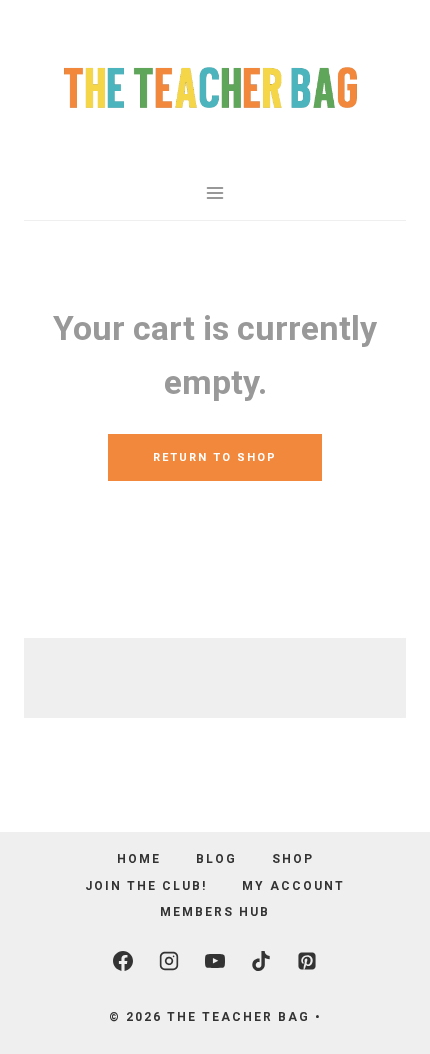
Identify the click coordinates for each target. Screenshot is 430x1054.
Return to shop (215, 457)
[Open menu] (215, 192)
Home (139, 859)
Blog (216, 859)
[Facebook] (123, 961)
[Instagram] (169, 961)
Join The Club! (146, 886)
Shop (293, 859)
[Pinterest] (307, 961)
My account (293, 886)
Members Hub (215, 912)
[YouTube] (215, 961)
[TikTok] (261, 961)
